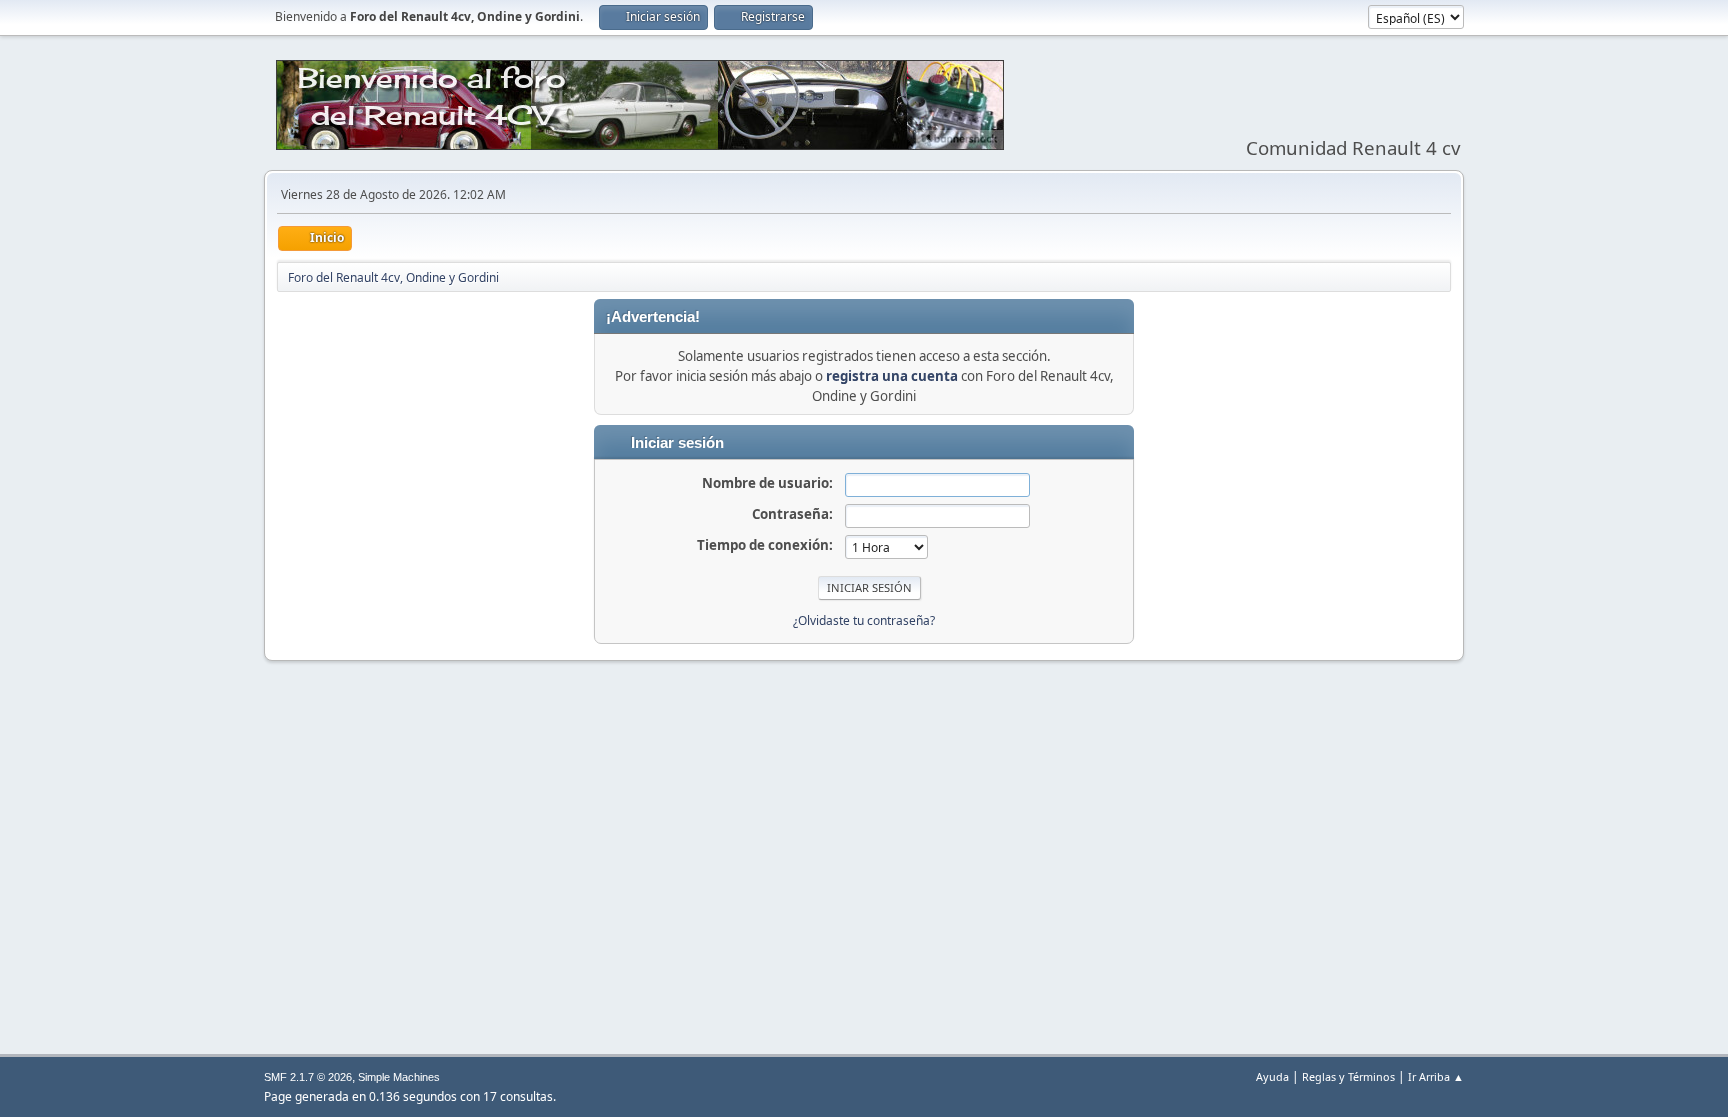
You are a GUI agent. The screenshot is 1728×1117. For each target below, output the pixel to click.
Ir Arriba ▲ (1436, 1076)
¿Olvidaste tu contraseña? (864, 620)
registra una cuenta (892, 376)
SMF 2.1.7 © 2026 (308, 1077)
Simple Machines (399, 1077)
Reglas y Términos (1348, 1076)
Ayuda (1272, 1076)
